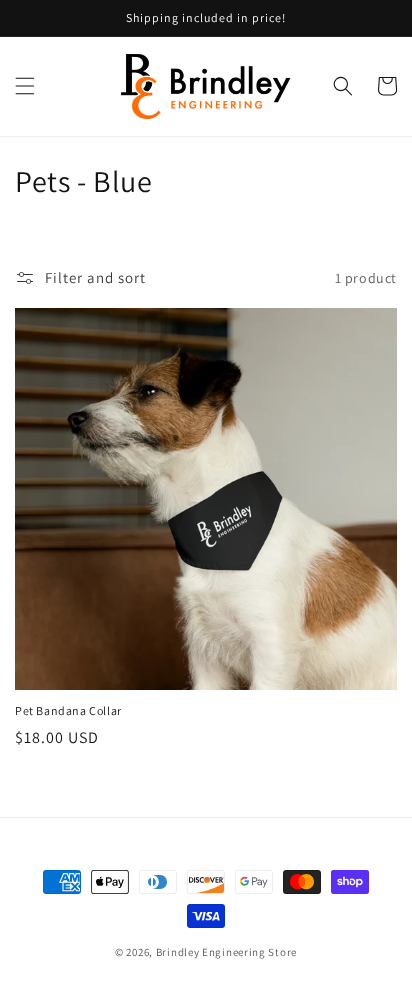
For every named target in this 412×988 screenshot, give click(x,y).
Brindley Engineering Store (226, 952)
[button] (25, 86)
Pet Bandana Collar (68, 710)
